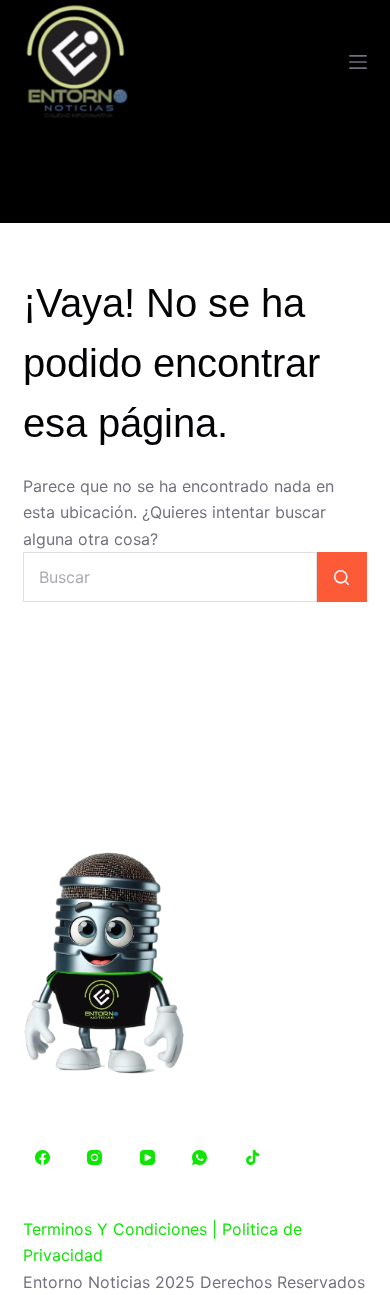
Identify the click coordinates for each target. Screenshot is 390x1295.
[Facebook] (42, 1157)
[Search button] (342, 577)
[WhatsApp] (200, 1157)
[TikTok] (252, 1157)
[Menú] (358, 62)
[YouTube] (147, 1157)
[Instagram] (95, 1157)
